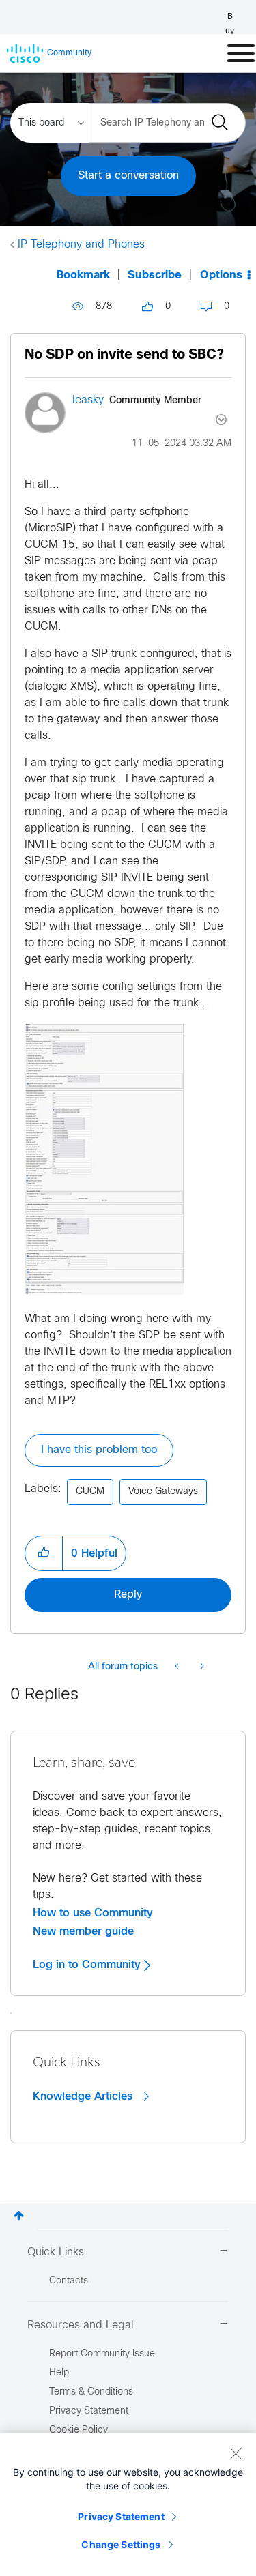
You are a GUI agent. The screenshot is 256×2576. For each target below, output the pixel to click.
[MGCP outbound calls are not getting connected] (201, 1667)
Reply (128, 1595)
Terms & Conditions (91, 2392)
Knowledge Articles (84, 2096)
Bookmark (83, 275)
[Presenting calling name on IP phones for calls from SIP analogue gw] (178, 1667)
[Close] (236, 2453)
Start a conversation (128, 176)
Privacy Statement (121, 2516)
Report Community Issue (102, 2354)
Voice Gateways (163, 1492)
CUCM (90, 1492)
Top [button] (19, 2215)
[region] (128, 2504)
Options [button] (221, 275)
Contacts (69, 2281)
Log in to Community (88, 1965)
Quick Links (56, 2252)
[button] (104, 1159)
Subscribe (155, 275)
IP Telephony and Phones (81, 245)
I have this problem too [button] (99, 1450)
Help (59, 2373)
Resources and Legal (81, 2325)
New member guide (83, 1931)
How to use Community (93, 1913)
